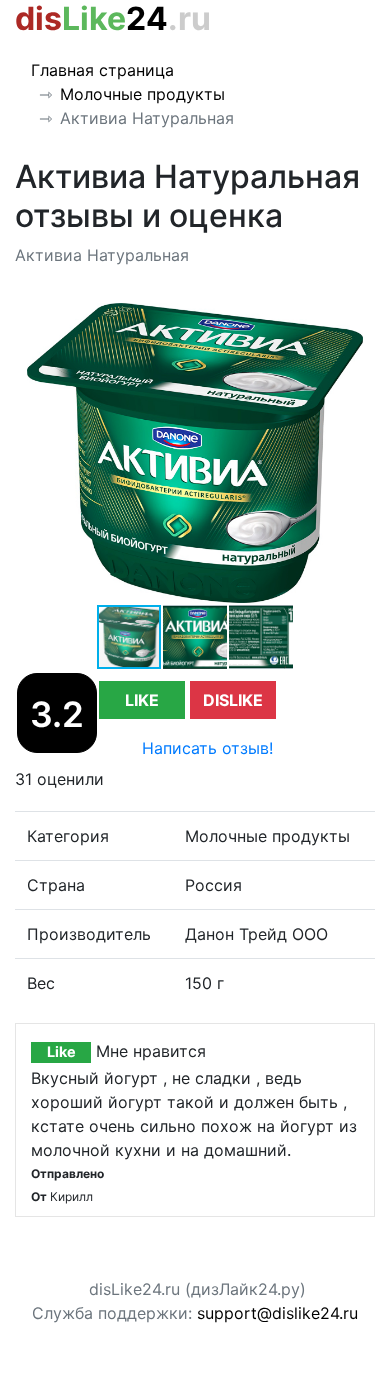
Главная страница (102, 70)
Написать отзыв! (207, 748)
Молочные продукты (142, 94)
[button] (357, 321)
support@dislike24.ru (277, 1313)
